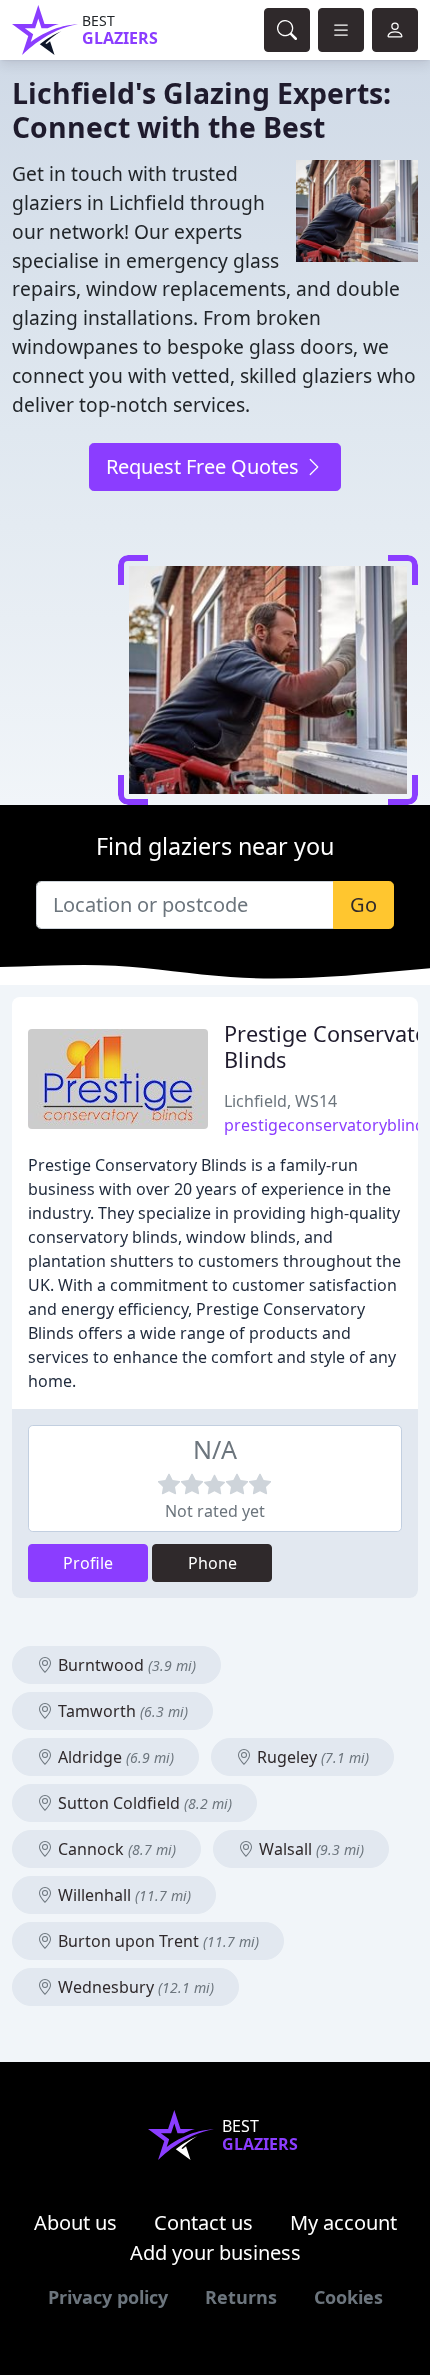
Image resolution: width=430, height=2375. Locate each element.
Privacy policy (108, 2297)
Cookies (348, 2297)
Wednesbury (134, 1987)
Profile (88, 1563)
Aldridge (114, 1757)
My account (343, 2222)
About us (75, 2222)
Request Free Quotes (205, 466)
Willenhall (122, 1895)
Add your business (215, 2252)
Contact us (203, 2222)
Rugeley (311, 1757)
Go (363, 904)
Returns (241, 2297)
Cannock (115, 1849)
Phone (212, 1563)
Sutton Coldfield (143, 1803)
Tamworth (121, 1711)
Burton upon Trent (156, 1941)
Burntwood (125, 1665)
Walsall (309, 1849)
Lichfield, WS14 (280, 1101)
